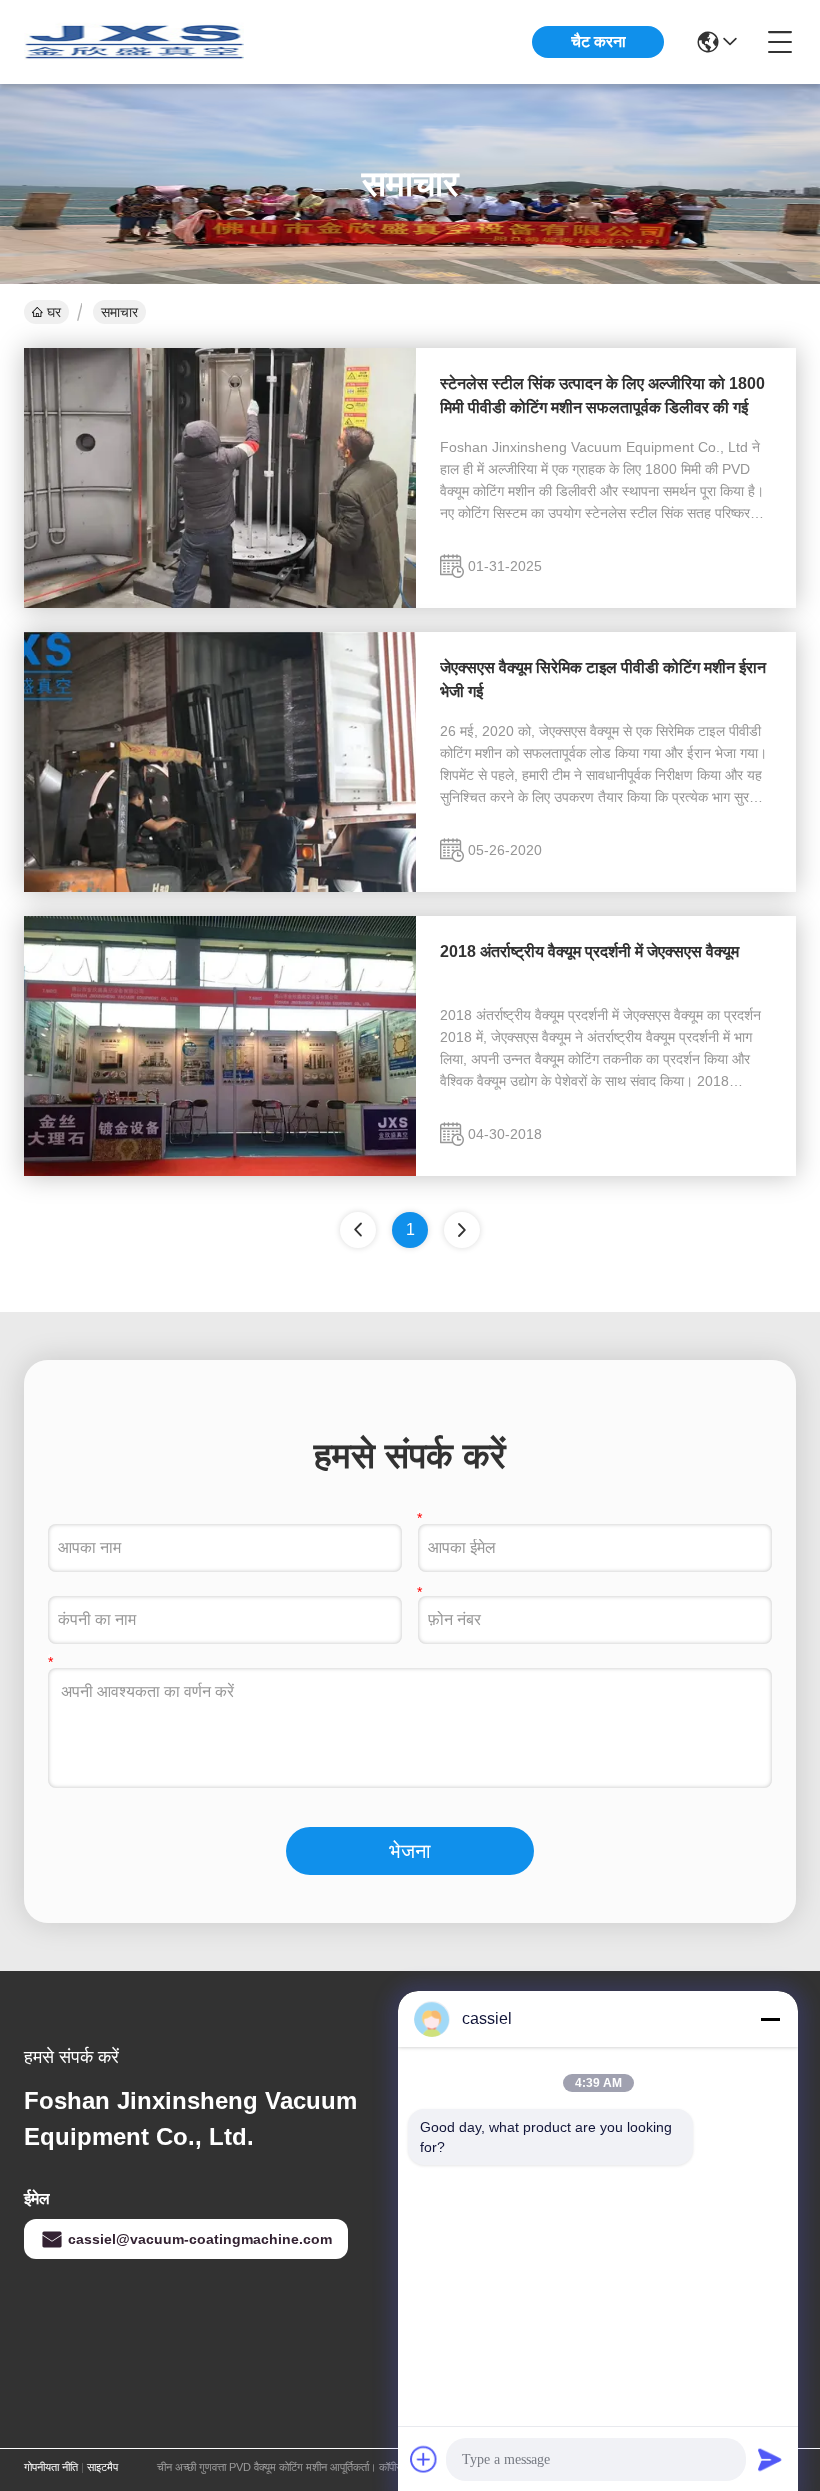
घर (54, 312)
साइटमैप (102, 2467)
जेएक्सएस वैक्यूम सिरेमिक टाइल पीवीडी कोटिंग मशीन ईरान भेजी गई (603, 679)
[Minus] (770, 2019)
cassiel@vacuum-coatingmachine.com (200, 2239)
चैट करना (598, 41)
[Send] (770, 2459)
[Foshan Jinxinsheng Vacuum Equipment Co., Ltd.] (134, 42)
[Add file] (424, 2459)
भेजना (410, 1851)
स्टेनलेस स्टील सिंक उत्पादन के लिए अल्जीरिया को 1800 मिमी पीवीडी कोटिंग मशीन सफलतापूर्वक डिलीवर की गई (602, 395)
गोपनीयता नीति (51, 2467)
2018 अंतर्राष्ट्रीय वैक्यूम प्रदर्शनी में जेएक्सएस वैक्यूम (589, 951)
